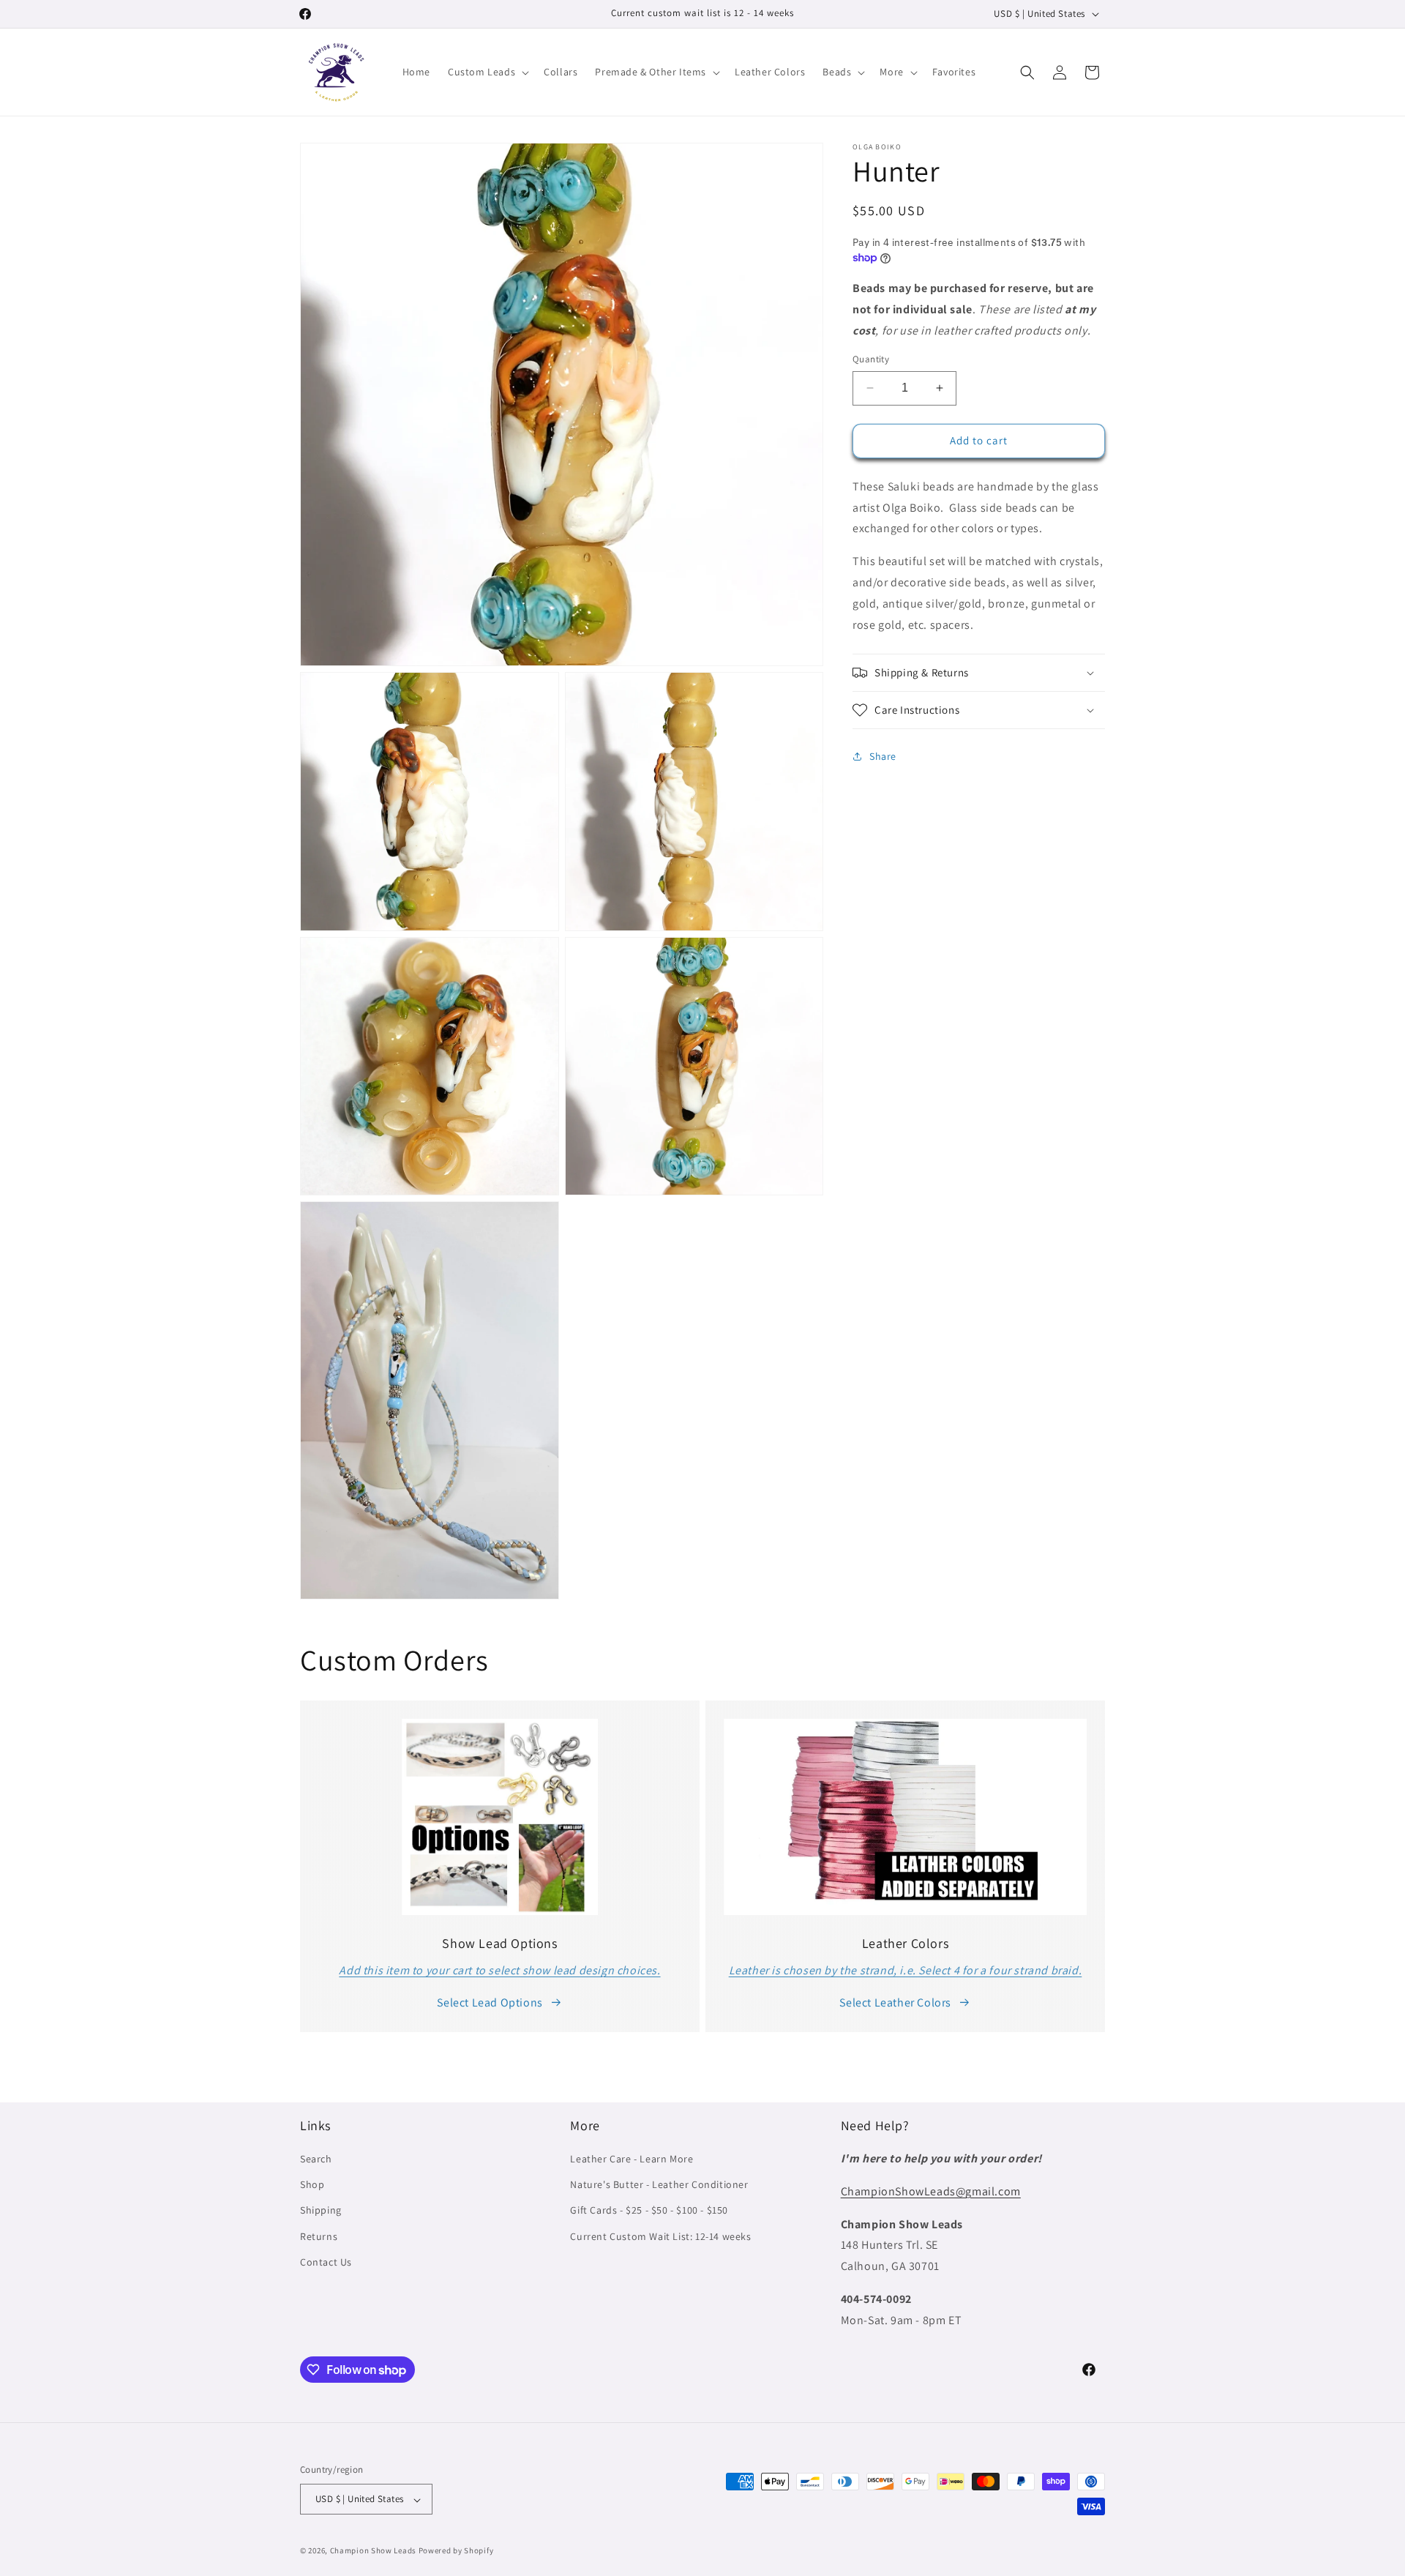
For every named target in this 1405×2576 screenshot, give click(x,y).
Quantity (871, 359)
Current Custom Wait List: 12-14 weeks (660, 2236)
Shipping (321, 2211)
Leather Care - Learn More (632, 2159)
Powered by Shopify (456, 2551)
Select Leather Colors (895, 2002)
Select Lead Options (490, 2002)
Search (316, 2159)
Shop (312, 2185)
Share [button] (883, 756)
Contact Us (326, 2262)
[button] (487, 72)
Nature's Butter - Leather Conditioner (659, 2185)
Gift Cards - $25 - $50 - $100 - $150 (649, 2211)
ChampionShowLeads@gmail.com (931, 2191)
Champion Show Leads (373, 2551)
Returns (319, 2236)
